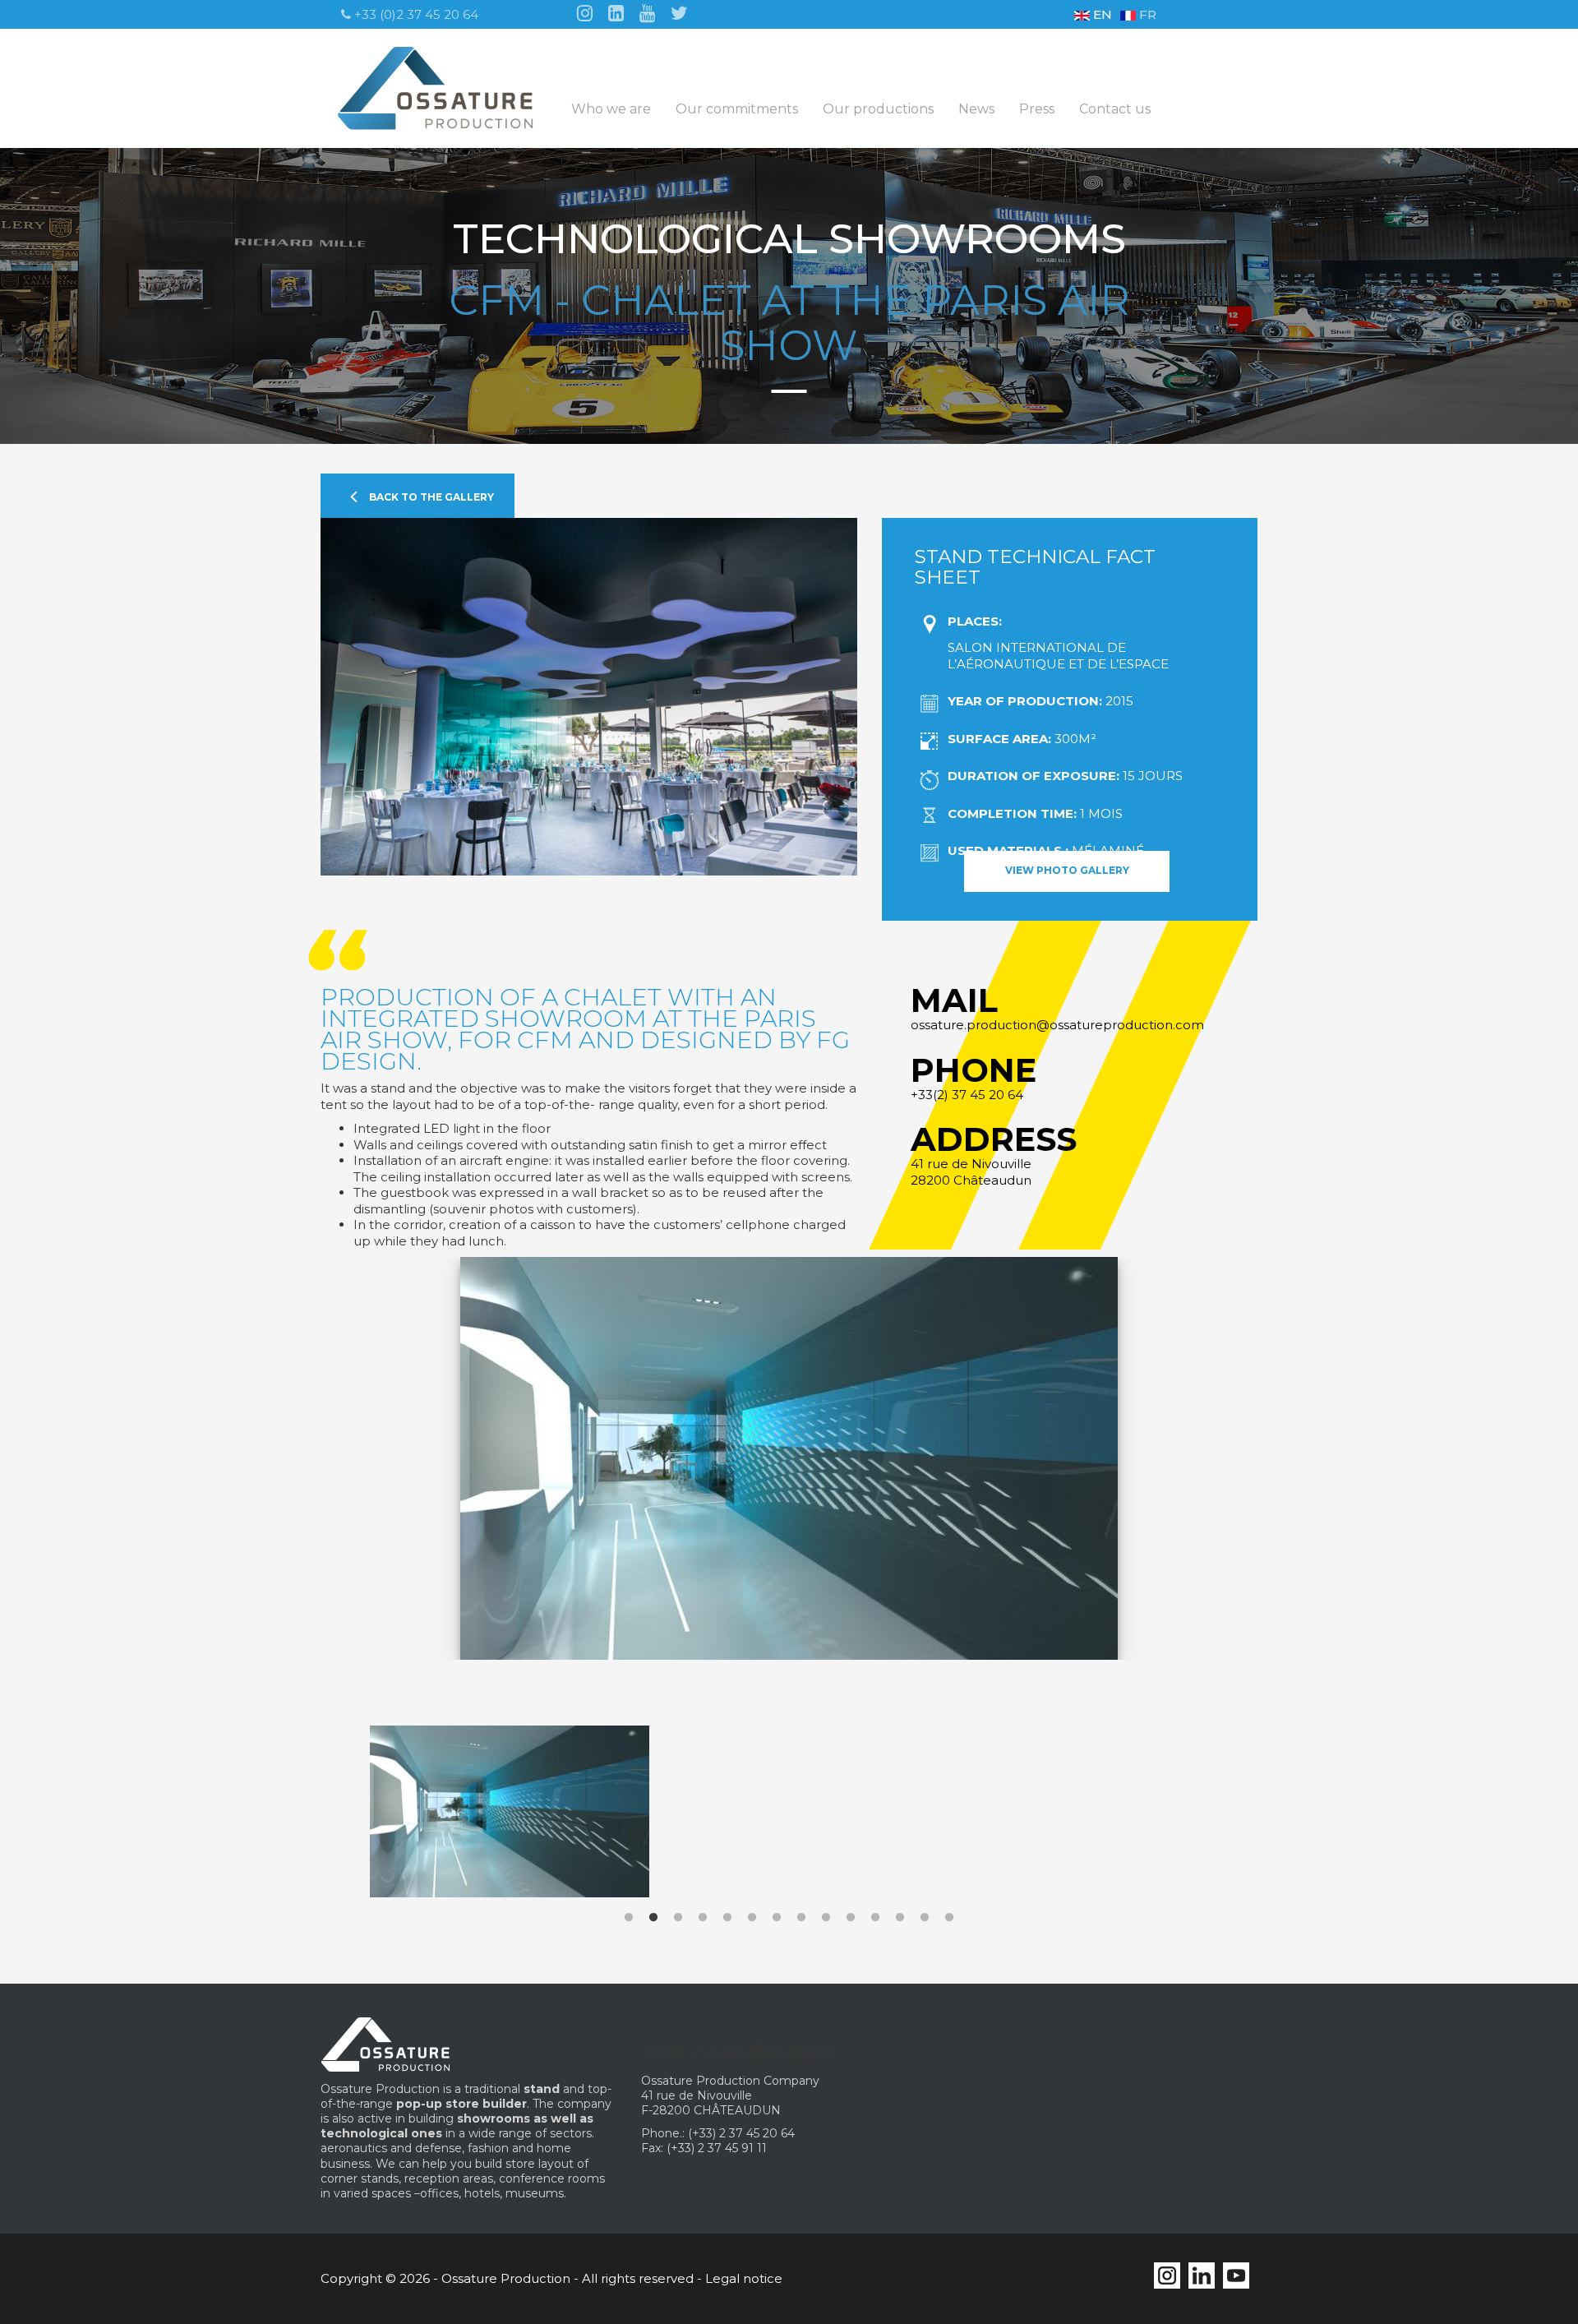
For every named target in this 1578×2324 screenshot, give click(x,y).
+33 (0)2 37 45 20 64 (415, 14)
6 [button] (752, 1918)
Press (1037, 110)
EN (1101, 14)
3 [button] (678, 1918)
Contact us (1115, 110)
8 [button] (801, 1918)
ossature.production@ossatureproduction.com (1057, 1025)
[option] (678, 1479)
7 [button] (777, 1918)
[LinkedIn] (616, 12)
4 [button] (703, 1918)
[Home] (442, 88)
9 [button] (826, 1918)
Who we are (611, 110)
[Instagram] (585, 12)
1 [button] (629, 1918)
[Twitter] (679, 12)
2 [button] (653, 1918)
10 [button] (851, 1918)
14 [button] (949, 1918)
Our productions (878, 110)
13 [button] (925, 1918)
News (976, 110)
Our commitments (737, 110)
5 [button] (727, 1918)
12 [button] (900, 1918)
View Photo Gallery (1067, 870)
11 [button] (875, 1918)
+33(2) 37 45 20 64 (967, 1095)
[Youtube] (647, 12)
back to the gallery (430, 497)
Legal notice (744, 2278)
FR (1146, 14)
